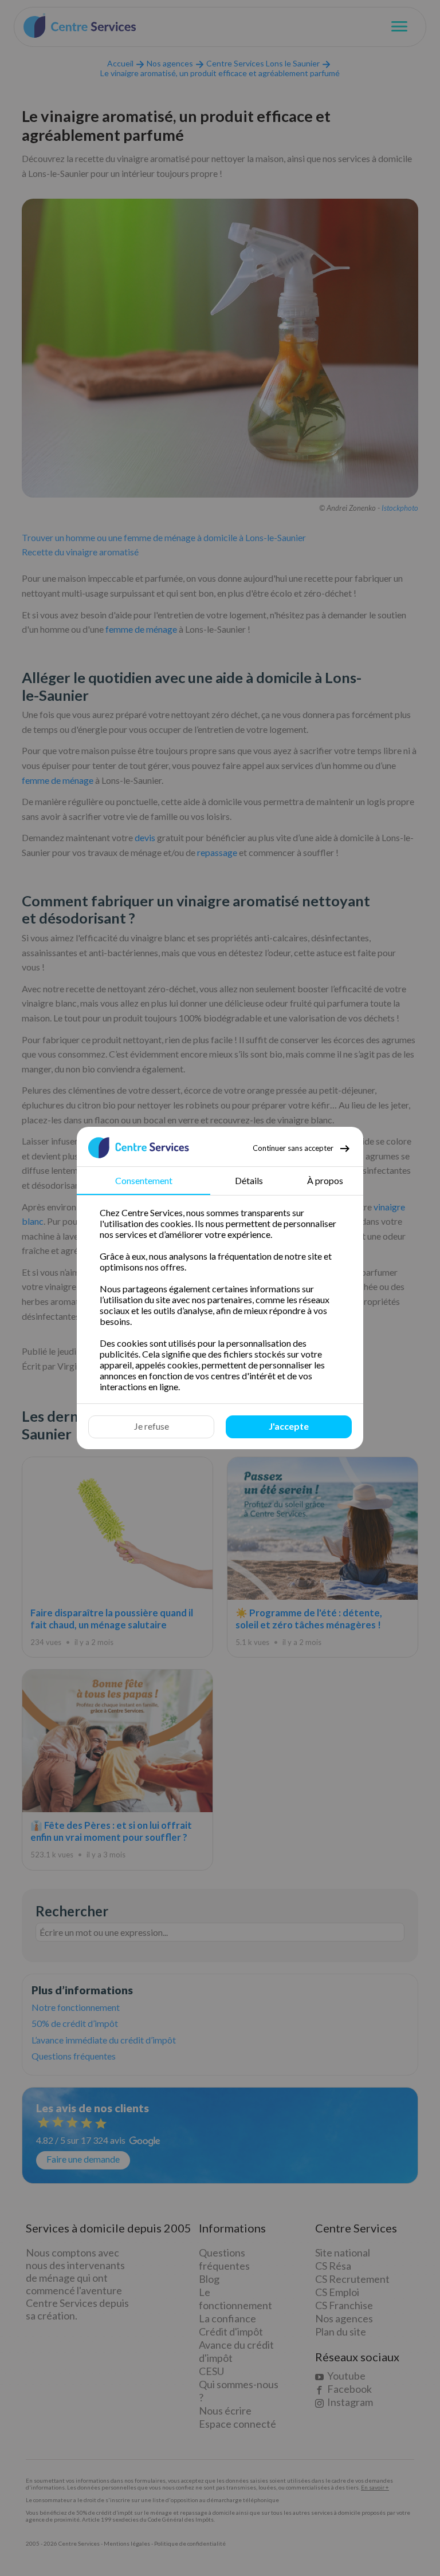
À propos (325, 1180)
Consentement (144, 1180)
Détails (249, 1180)
